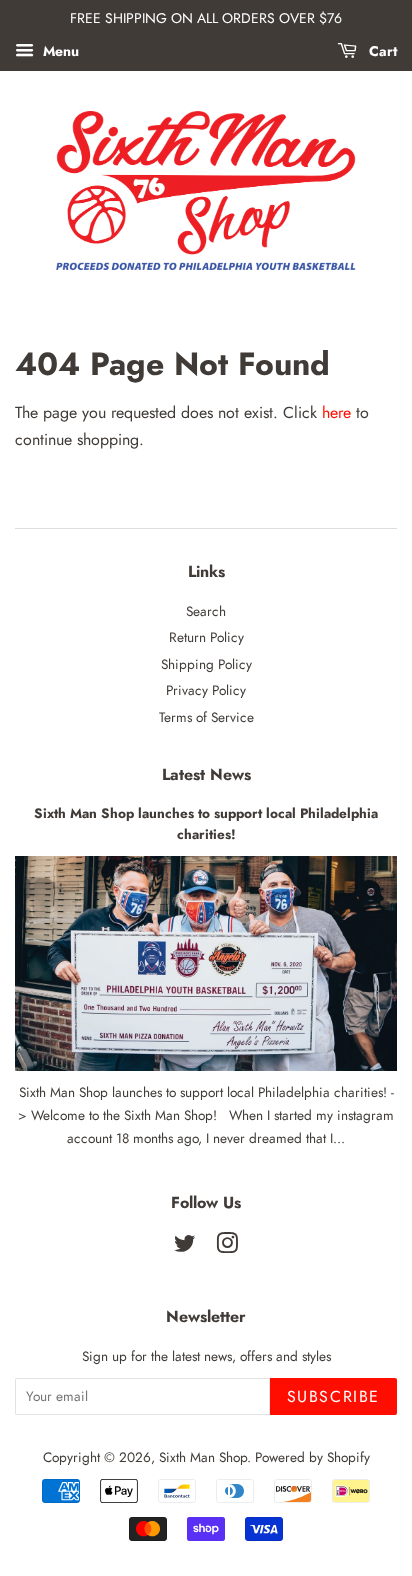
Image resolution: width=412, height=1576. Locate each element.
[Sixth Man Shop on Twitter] (185, 1247)
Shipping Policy (206, 664)
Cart (381, 51)
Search (206, 611)
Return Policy (206, 637)
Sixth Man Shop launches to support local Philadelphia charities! (206, 824)
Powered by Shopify (312, 1457)
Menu (59, 51)
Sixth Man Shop (203, 1457)
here (336, 412)
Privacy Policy (206, 690)
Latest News (206, 774)
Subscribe (333, 1396)
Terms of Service (206, 717)
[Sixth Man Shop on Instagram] (227, 1247)
